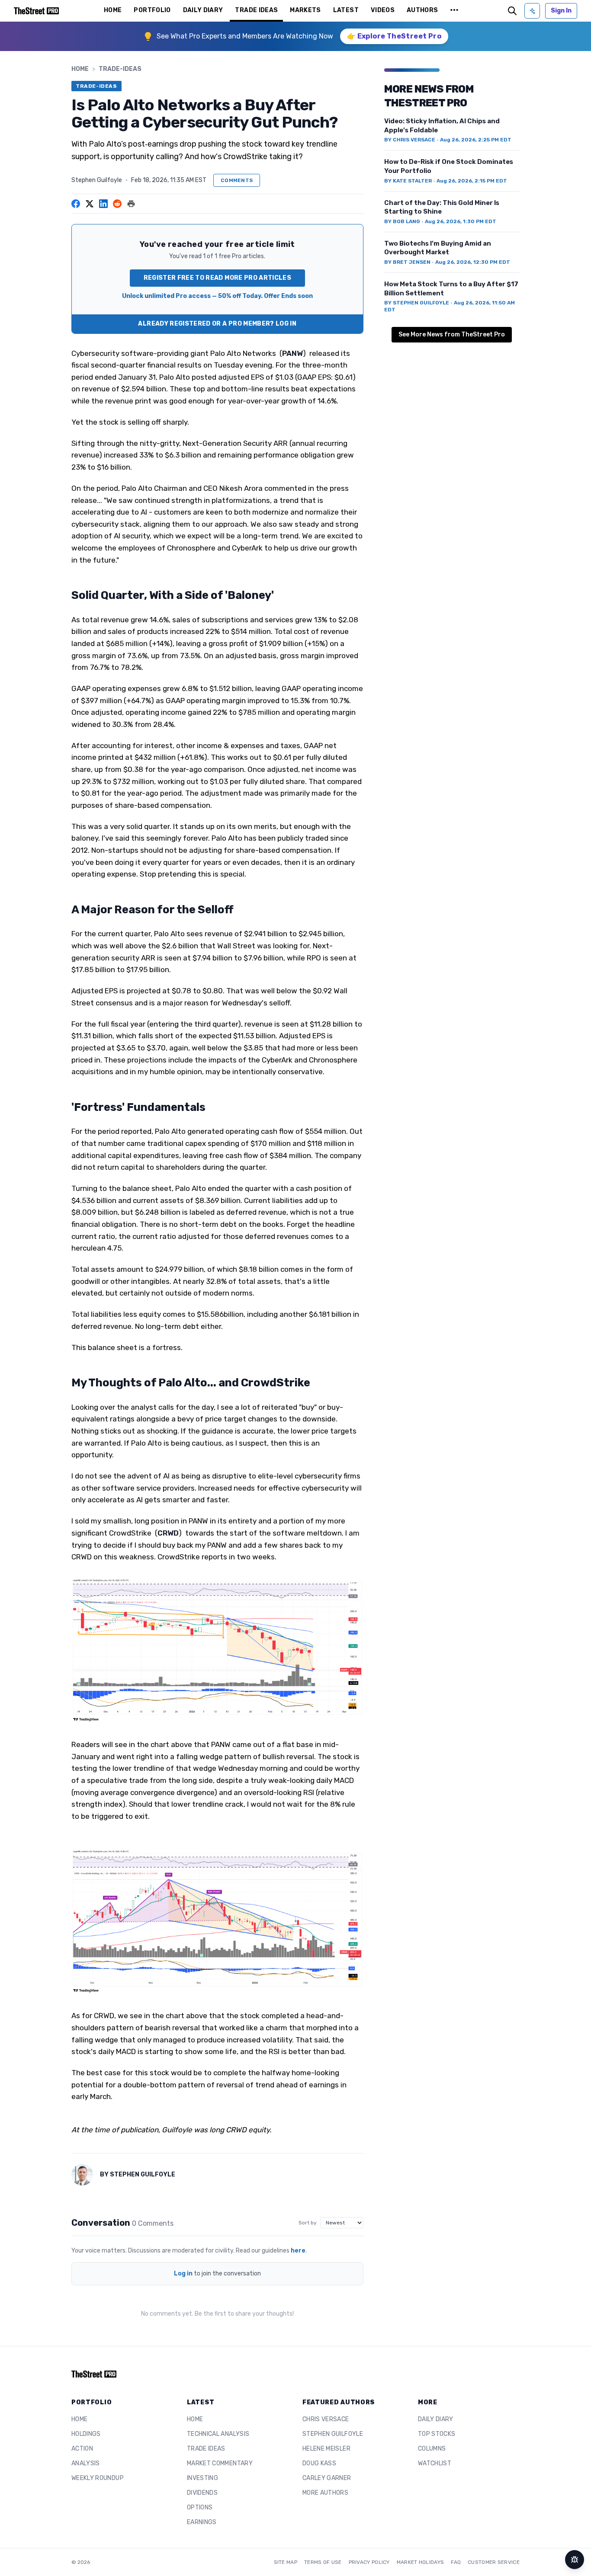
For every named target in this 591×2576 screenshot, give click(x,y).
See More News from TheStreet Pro (452, 334)
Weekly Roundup (98, 2478)
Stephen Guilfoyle (97, 180)
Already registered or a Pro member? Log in (217, 324)
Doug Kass (319, 2463)
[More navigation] (454, 11)
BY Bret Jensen (407, 262)
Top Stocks (437, 2434)
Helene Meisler (326, 2449)
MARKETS (305, 10)
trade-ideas (120, 69)
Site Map (286, 2562)
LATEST (346, 10)
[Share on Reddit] (117, 204)
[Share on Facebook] (76, 204)
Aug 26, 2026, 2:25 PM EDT (476, 140)
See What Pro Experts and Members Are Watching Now (245, 36)
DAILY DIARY (203, 10)
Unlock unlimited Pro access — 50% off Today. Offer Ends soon (217, 296)
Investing (202, 2478)
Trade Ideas (206, 2449)
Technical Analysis (218, 2434)
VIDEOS (383, 10)
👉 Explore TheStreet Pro (394, 36)
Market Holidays (421, 2562)
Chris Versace (326, 2419)
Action (82, 2449)
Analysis (86, 2463)
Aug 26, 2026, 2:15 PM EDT (472, 181)
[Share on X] (90, 204)
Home (80, 69)
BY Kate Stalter (408, 181)
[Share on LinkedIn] (103, 204)
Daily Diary (436, 2419)
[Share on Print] (131, 204)
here (298, 2251)
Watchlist (435, 2463)
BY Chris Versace (410, 140)
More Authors (325, 2493)
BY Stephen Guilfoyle (417, 303)
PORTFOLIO (152, 10)
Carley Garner (327, 2478)
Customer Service (494, 2562)
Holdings (86, 2434)
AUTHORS (422, 10)
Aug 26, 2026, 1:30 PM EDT (461, 221)
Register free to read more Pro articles (218, 278)
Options (200, 2507)
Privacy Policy (369, 2562)
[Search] (512, 11)
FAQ (456, 2562)
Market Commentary (220, 2463)
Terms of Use (323, 2562)
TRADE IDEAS (256, 10)
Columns (432, 2449)
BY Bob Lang (402, 221)
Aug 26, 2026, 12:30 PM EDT (473, 262)
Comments (237, 180)
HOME (113, 10)
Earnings (202, 2522)
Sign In (561, 11)
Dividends (202, 2493)
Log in (183, 2274)
